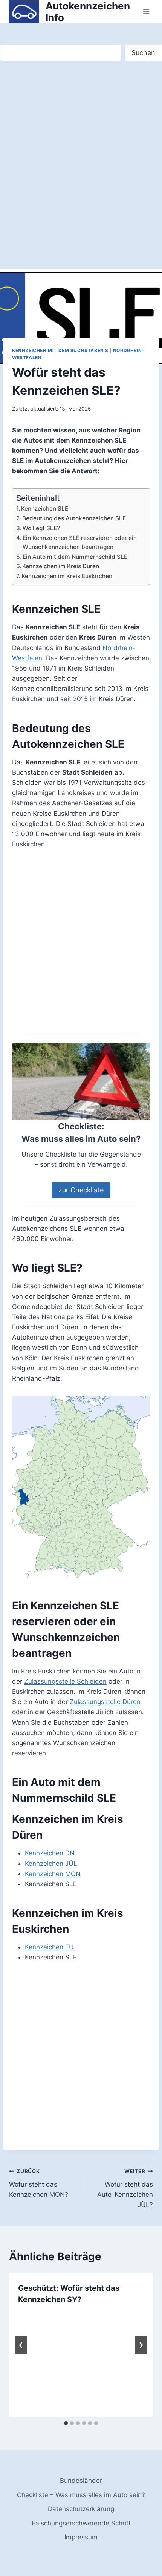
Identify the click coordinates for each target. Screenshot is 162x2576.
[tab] (66, 2423)
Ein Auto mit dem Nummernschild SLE (75, 557)
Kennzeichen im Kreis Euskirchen (67, 576)
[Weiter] (141, 2345)
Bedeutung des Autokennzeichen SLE (74, 518)
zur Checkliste (81, 1190)
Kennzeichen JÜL (51, 1864)
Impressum (81, 2537)
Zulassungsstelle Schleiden (65, 1681)
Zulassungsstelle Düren (105, 1702)
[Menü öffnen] (146, 12)
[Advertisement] (81, 149)
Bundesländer (81, 2481)
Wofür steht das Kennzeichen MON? (39, 2183)
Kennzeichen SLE (45, 508)
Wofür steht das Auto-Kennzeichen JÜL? (125, 2188)
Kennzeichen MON (53, 1874)
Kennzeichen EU (49, 1947)
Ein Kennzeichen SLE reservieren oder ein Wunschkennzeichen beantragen (80, 543)
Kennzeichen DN (50, 1853)
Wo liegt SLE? (41, 528)
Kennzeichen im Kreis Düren (61, 566)
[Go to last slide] (21, 2345)
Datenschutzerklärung (81, 2509)
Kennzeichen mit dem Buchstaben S (60, 350)
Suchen (143, 53)
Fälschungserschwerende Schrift (81, 2523)
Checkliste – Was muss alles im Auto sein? (81, 2495)
